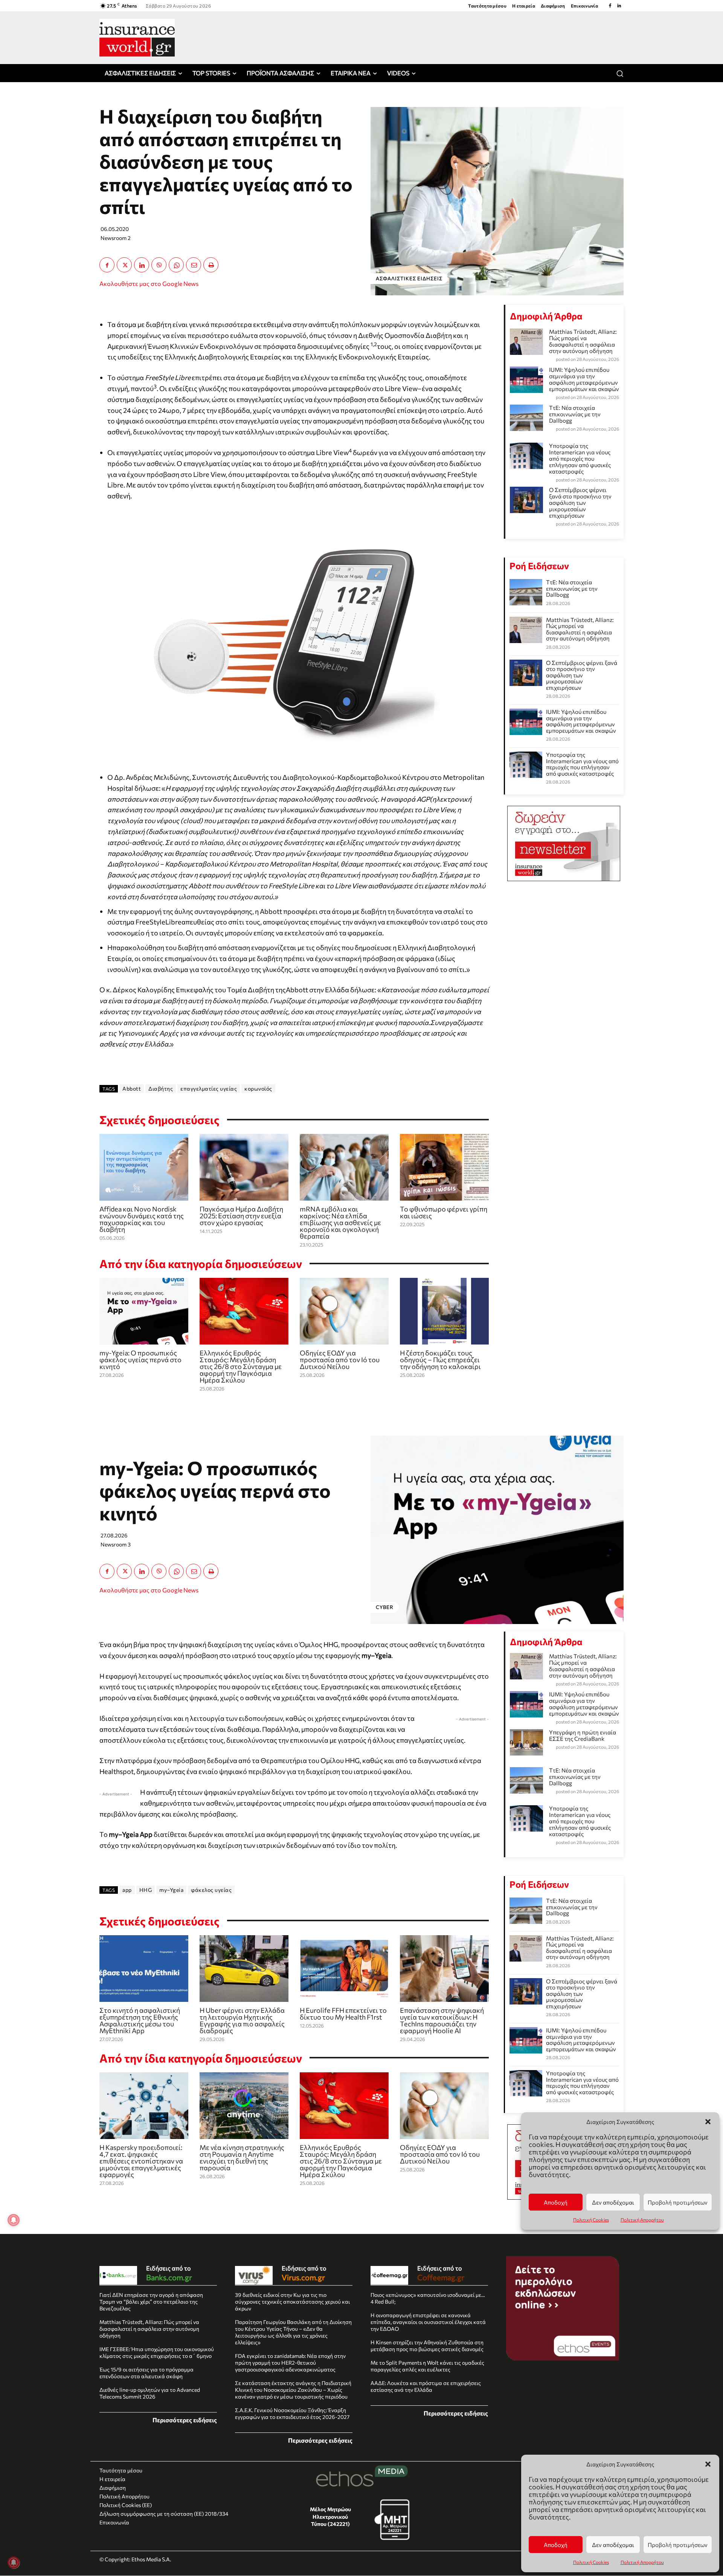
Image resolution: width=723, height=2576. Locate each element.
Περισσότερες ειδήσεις (185, 2420)
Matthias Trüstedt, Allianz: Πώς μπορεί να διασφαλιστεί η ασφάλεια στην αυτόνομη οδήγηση (583, 341)
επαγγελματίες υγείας (209, 1089)
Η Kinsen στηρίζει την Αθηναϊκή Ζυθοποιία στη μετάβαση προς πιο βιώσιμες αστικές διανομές (427, 2346)
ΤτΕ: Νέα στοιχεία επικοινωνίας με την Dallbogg (575, 414)
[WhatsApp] (176, 265)
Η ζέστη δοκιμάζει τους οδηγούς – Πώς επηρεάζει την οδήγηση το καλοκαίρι (440, 1360)
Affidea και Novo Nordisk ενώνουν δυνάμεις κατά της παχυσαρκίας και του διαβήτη (142, 1219)
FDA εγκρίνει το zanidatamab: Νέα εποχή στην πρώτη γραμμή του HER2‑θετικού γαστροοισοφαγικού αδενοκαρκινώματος (290, 2363)
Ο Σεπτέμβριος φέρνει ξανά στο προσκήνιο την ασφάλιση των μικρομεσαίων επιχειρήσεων (580, 503)
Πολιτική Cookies (591, 2562)
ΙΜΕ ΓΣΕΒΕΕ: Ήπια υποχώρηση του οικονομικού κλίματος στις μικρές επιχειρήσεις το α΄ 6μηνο (157, 2352)
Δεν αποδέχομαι (613, 2545)
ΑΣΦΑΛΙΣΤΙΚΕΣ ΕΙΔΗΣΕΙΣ (409, 278)
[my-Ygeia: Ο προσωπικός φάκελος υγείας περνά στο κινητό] (144, 1311)
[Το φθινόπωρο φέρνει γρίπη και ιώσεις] (444, 1167)
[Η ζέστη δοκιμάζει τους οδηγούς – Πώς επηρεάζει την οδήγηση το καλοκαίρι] (444, 1311)
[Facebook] (610, 6)
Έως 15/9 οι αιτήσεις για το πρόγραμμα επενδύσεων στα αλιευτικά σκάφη (146, 2373)
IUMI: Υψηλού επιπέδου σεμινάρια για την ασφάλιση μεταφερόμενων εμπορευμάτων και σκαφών (584, 379)
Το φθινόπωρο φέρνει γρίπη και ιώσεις (444, 1212)
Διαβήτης (161, 1089)
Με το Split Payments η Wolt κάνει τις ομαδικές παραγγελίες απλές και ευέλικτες (427, 2366)
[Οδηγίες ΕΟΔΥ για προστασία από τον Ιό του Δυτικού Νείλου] (344, 1311)
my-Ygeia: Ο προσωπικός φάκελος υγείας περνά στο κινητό (140, 1360)
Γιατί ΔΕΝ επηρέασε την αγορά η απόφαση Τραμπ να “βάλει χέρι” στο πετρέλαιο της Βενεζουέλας (151, 2302)
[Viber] (159, 265)
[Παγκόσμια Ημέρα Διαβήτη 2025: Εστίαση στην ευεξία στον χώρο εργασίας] (244, 1167)
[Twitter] (124, 265)
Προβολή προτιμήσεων (678, 2545)
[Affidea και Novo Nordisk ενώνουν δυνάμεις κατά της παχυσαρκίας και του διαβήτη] (144, 1167)
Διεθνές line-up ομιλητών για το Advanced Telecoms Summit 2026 (150, 2393)
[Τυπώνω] (211, 265)
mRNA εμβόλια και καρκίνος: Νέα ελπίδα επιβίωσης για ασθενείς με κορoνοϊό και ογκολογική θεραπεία (340, 1222)
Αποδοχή (556, 2545)
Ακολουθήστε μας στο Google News (149, 283)
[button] (708, 2464)
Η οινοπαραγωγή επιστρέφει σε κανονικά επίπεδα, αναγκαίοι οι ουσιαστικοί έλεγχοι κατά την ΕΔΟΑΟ (428, 2322)
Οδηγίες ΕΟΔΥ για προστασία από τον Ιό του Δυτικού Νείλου (340, 1360)
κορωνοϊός (258, 1089)
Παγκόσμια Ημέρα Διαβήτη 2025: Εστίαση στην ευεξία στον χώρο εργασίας (241, 1216)
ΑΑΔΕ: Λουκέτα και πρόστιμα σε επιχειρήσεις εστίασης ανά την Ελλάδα (426, 2386)
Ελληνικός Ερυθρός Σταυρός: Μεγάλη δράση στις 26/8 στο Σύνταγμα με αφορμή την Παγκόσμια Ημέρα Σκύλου (241, 1366)
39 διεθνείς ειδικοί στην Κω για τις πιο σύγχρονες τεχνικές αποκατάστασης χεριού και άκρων (292, 2302)
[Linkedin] (619, 6)
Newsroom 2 (116, 238)
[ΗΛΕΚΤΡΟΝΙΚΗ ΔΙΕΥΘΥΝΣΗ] (194, 265)
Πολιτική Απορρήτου (642, 2562)
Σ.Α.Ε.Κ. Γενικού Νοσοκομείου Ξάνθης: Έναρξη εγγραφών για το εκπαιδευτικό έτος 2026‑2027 (292, 2413)
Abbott (132, 1089)
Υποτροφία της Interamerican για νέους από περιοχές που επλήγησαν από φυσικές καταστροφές (580, 458)
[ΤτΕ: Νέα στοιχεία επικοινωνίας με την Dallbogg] (526, 592)
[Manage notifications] (14, 2562)
